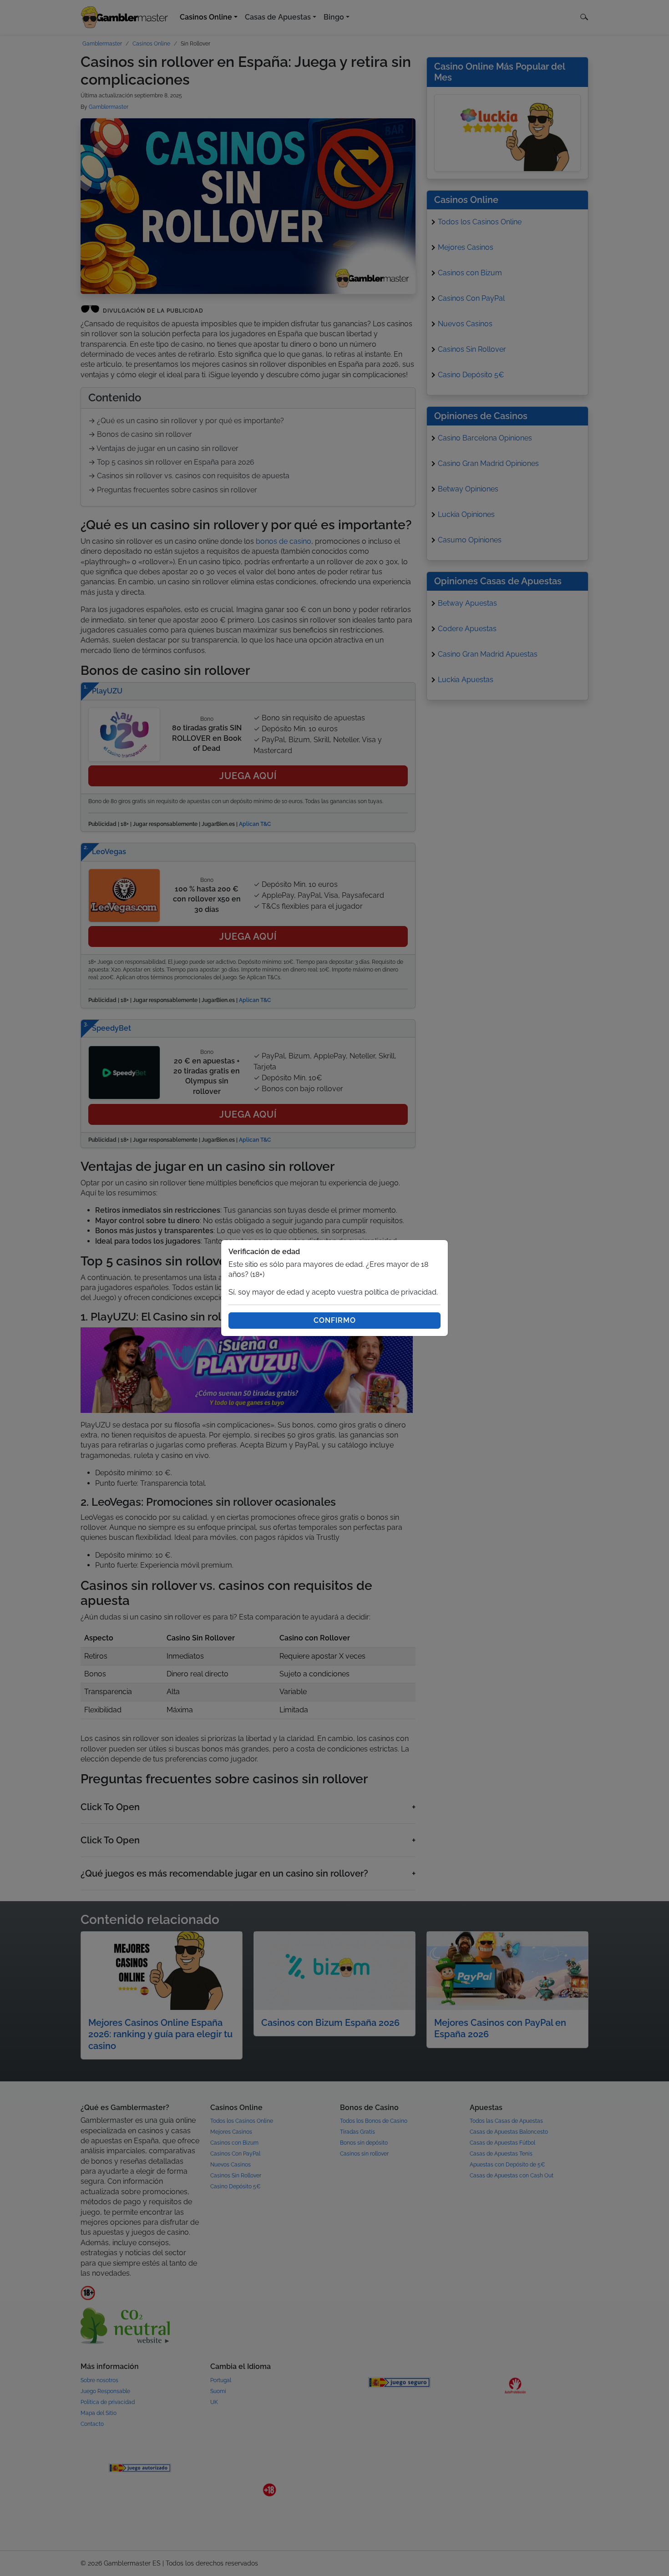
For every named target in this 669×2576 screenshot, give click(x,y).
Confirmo (335, 1320)
